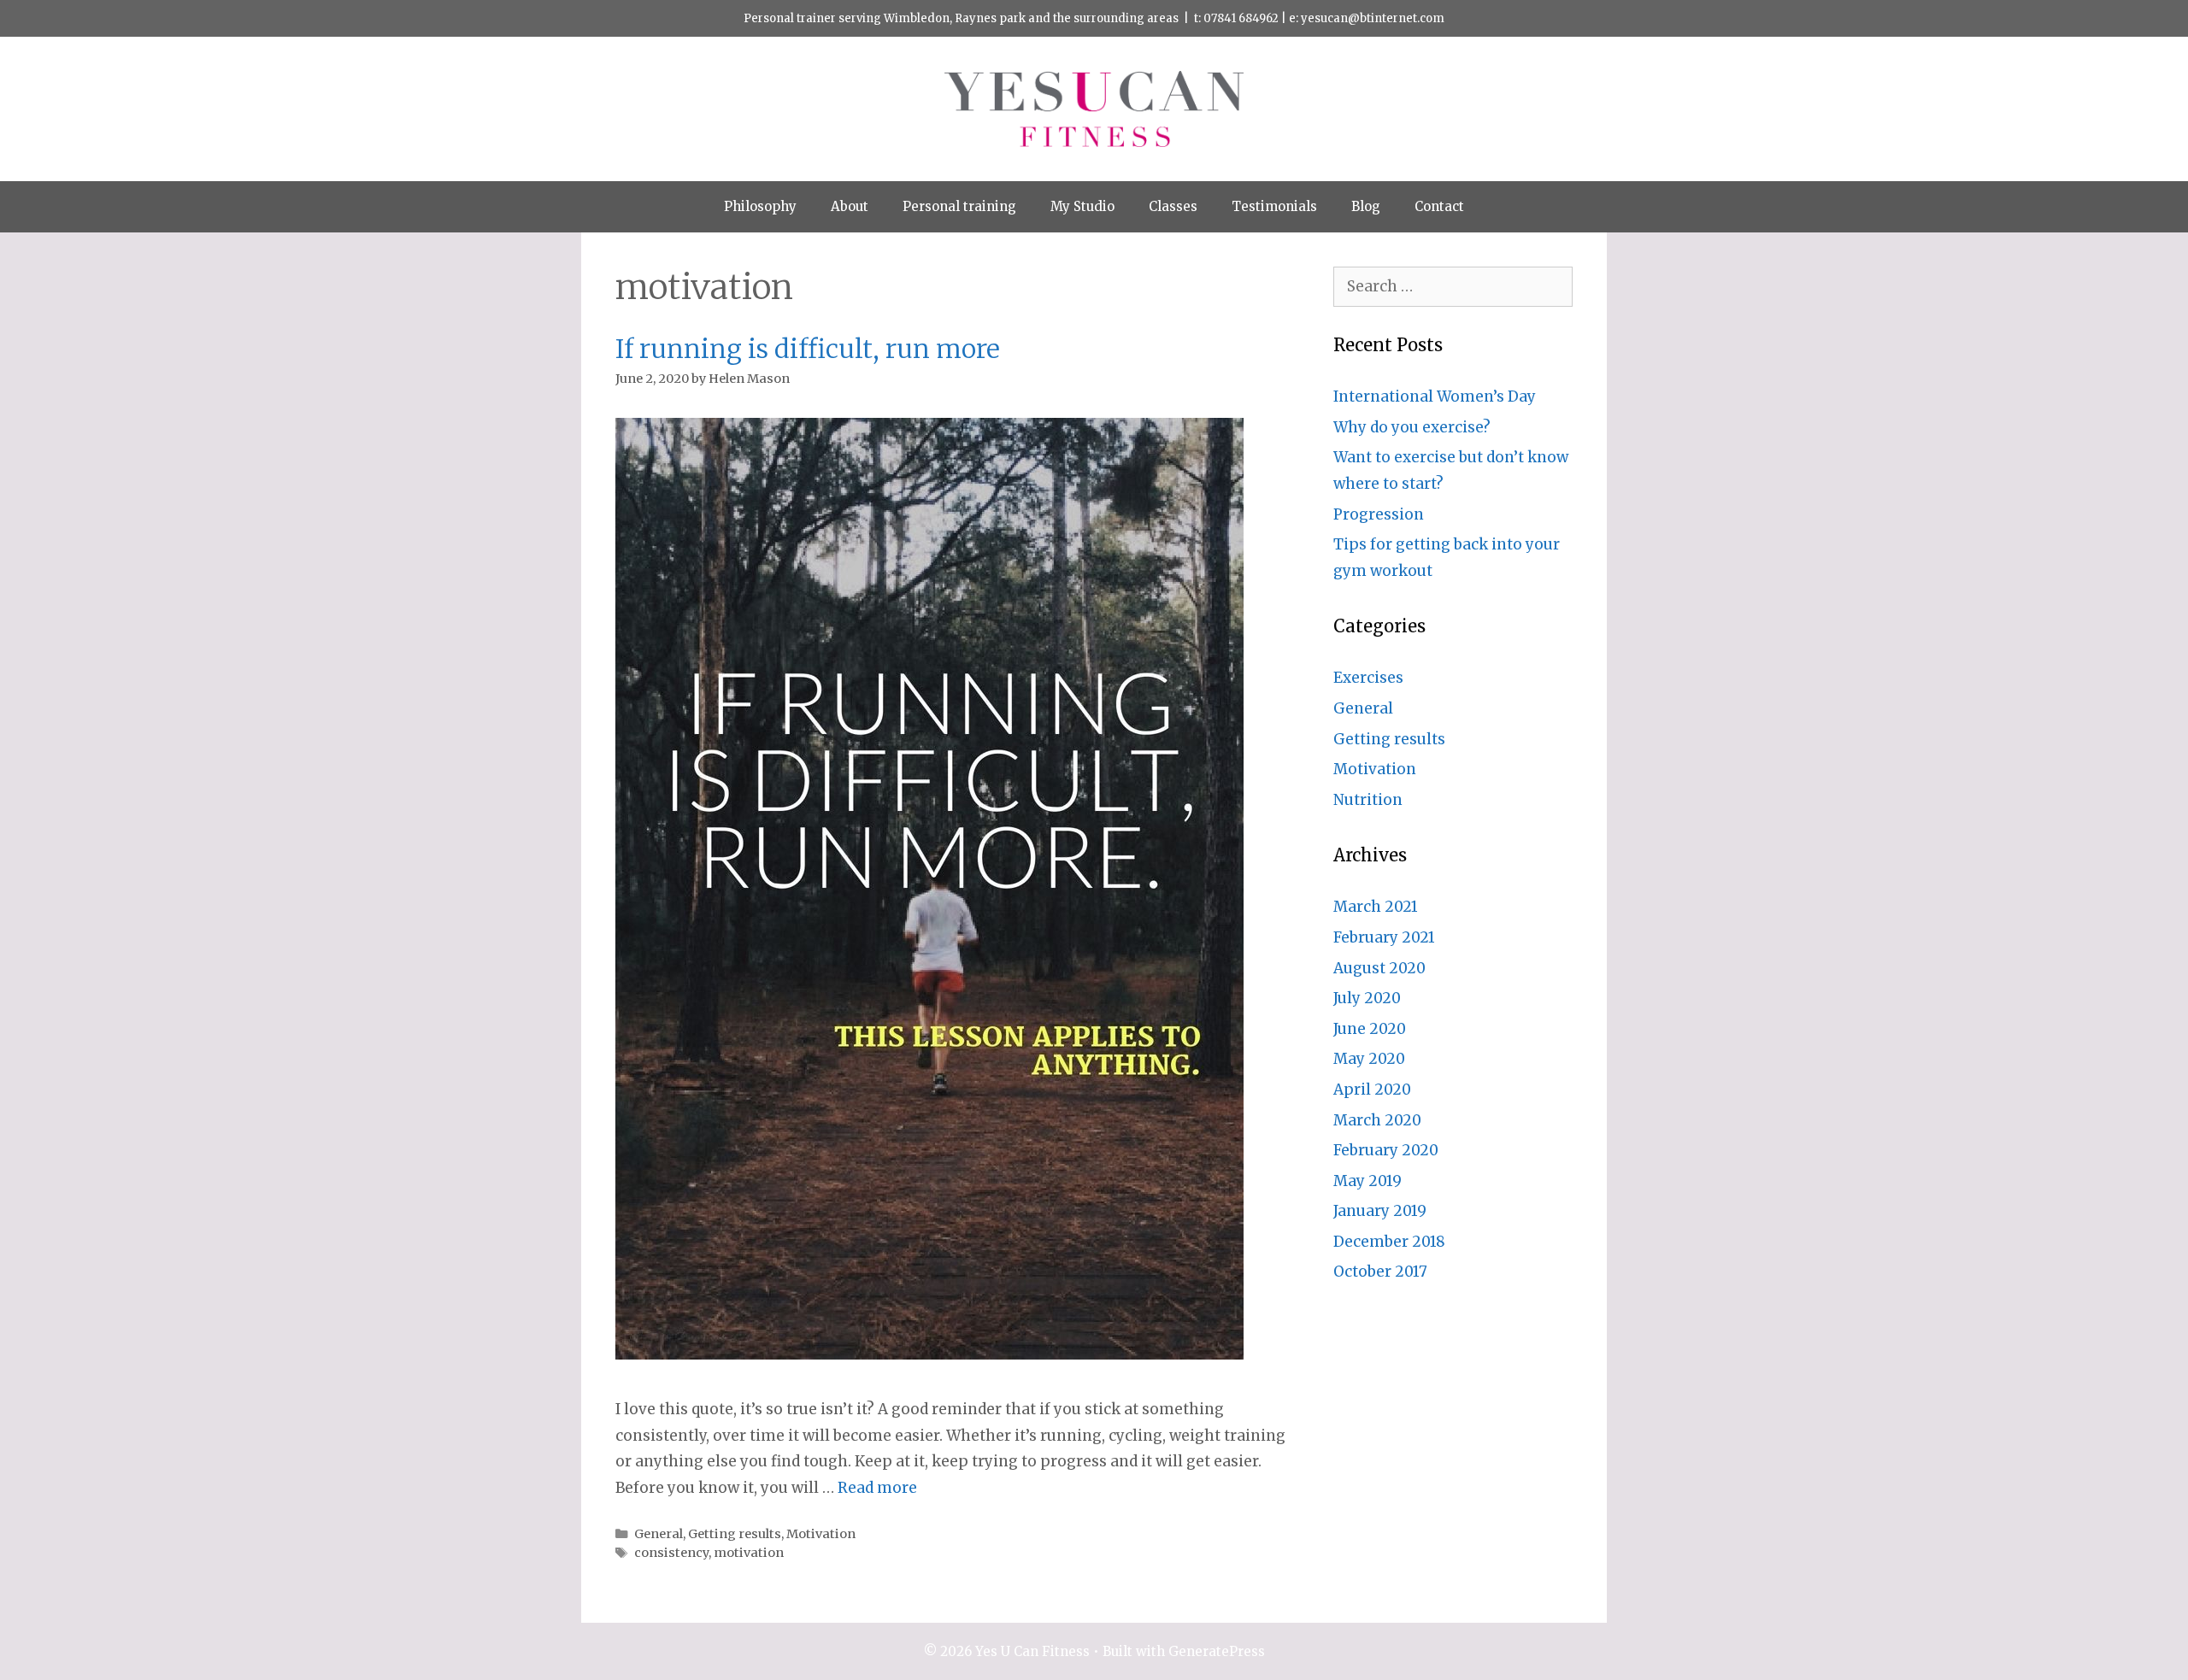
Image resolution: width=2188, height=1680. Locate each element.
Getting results (735, 1534)
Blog (1366, 206)
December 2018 (1389, 1242)
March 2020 (1377, 1120)
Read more (877, 1488)
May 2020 (1369, 1059)
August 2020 (1379, 968)
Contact (1439, 206)
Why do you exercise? (1412, 427)
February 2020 (1386, 1150)
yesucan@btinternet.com (1373, 18)
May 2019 (1367, 1181)
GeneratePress (1217, 1651)
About (850, 206)
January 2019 (1380, 1211)
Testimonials (1274, 206)
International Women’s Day (1435, 397)
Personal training (959, 206)
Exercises (1368, 678)
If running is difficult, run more (808, 349)
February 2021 (1384, 937)
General (659, 1534)
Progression (1379, 514)
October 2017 (1380, 1272)
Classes (1173, 206)
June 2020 (1370, 1029)
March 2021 (1376, 907)
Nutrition (1368, 800)
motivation (749, 1553)
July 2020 (1367, 998)
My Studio (1082, 206)
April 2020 (1372, 1090)
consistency (671, 1553)
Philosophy (760, 206)
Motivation (821, 1534)
